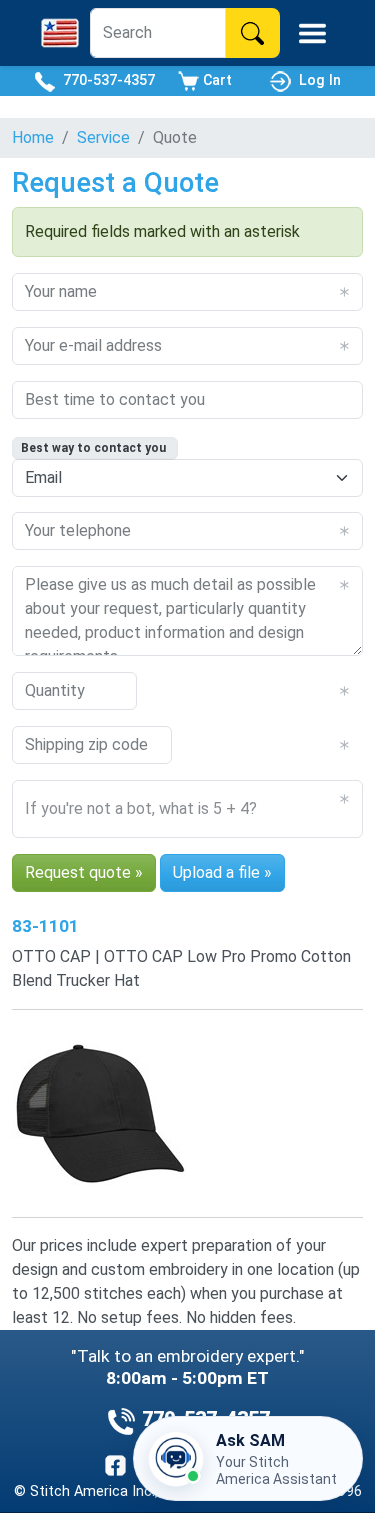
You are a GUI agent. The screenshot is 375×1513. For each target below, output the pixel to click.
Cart (215, 80)
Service (103, 137)
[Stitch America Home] (60, 33)
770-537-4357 (105, 80)
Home (33, 137)
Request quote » (84, 872)
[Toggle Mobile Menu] (312, 33)
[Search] (252, 33)
